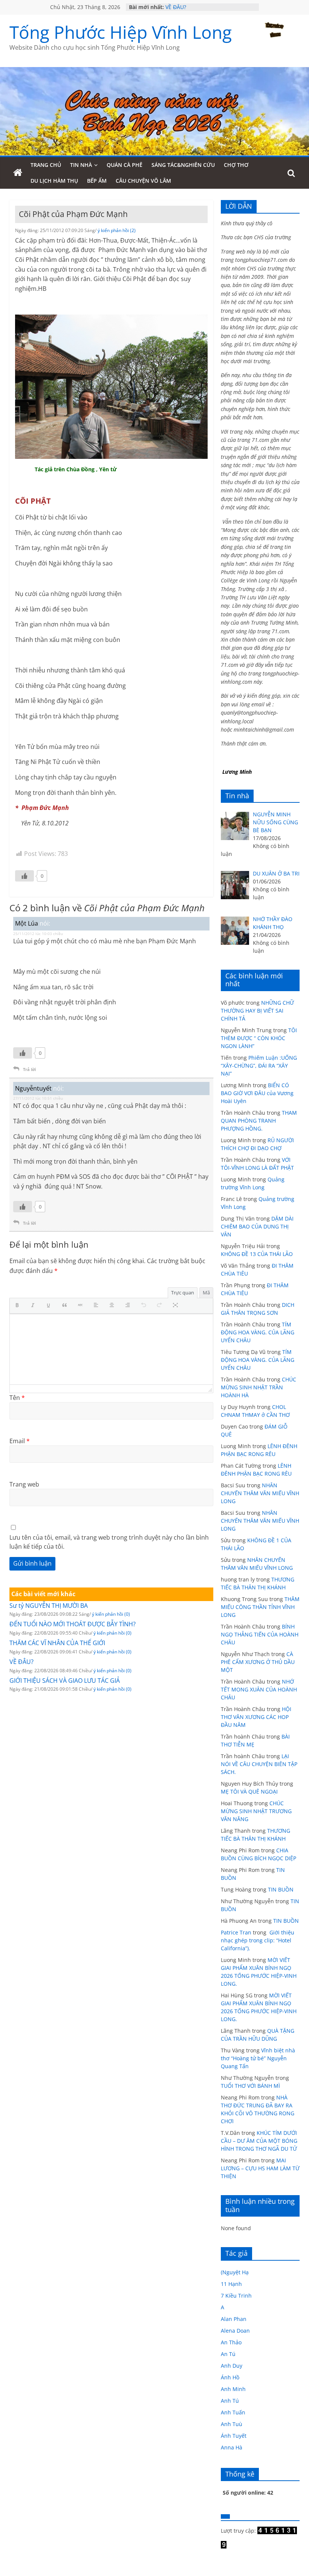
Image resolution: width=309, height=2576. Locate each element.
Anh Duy (232, 2366)
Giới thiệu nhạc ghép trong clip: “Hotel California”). (258, 1940)
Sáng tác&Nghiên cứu (183, 165)
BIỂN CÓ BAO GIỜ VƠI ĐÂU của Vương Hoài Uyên (257, 1093)
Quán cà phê (125, 165)
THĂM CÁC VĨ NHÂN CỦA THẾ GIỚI (57, 1643)
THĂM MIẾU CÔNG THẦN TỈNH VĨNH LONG (260, 1607)
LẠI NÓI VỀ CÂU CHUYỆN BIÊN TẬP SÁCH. (259, 1764)
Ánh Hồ (230, 2377)
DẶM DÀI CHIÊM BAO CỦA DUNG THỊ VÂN (257, 1226)
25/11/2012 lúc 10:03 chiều (38, 934)
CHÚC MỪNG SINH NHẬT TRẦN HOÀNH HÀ (259, 1387)
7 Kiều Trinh (236, 2296)
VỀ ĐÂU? (176, 7)
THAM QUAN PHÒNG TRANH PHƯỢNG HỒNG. (259, 1121)
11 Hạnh (231, 2284)
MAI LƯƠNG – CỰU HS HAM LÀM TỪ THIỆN (260, 2168)
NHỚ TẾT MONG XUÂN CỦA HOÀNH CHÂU (259, 1689)
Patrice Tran (236, 1932)
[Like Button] (24, 876)
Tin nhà (81, 165)
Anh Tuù (232, 2424)
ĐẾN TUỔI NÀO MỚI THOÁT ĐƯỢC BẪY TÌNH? (73, 1624)
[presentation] (19, 1306)
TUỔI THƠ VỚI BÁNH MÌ (250, 2086)
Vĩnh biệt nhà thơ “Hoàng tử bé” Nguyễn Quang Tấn (258, 2058)
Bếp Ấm (97, 181)
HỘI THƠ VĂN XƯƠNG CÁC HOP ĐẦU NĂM (256, 1717)
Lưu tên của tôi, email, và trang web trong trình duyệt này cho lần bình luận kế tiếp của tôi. (109, 1542)
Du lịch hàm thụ (54, 181)
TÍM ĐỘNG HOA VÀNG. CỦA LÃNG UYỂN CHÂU (258, 1332)
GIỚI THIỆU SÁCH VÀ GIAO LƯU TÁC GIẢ (65, 1681)
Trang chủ (46, 165)
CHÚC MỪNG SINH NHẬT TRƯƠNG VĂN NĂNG (256, 1811)
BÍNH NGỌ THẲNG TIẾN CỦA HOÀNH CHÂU (260, 1634)
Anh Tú (230, 2401)
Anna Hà (232, 2447)
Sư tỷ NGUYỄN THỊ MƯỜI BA (49, 1606)
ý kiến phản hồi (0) (111, 1614)
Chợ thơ (236, 165)
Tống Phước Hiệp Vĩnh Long (121, 32)
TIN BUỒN (281, 1889)
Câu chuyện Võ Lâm (143, 181)
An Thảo (231, 2342)
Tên (17, 1398)
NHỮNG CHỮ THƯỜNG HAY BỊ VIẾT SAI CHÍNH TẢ (257, 1011)
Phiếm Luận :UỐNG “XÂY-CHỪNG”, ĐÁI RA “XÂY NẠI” (259, 1066)
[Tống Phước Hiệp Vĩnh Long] (18, 173)
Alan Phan (234, 2319)
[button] (19, 1306)
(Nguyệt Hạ (235, 2272)
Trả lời (29, 1069)
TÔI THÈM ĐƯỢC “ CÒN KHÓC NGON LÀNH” (259, 1038)
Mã (206, 1293)
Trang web (24, 1484)
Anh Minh (233, 2389)
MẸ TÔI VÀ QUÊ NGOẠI (249, 1791)
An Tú (228, 2354)
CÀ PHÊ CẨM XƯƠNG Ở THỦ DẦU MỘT (258, 1662)
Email (20, 1441)
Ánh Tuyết (234, 2436)
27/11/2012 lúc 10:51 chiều (38, 1098)
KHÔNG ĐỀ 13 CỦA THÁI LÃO (257, 1254)
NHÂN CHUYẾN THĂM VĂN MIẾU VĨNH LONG (260, 1493)
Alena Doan (235, 2331)
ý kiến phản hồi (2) (117, 230)
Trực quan (183, 1293)
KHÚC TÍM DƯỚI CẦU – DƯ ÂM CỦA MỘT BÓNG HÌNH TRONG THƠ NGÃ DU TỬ (259, 2141)
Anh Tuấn (233, 2412)
